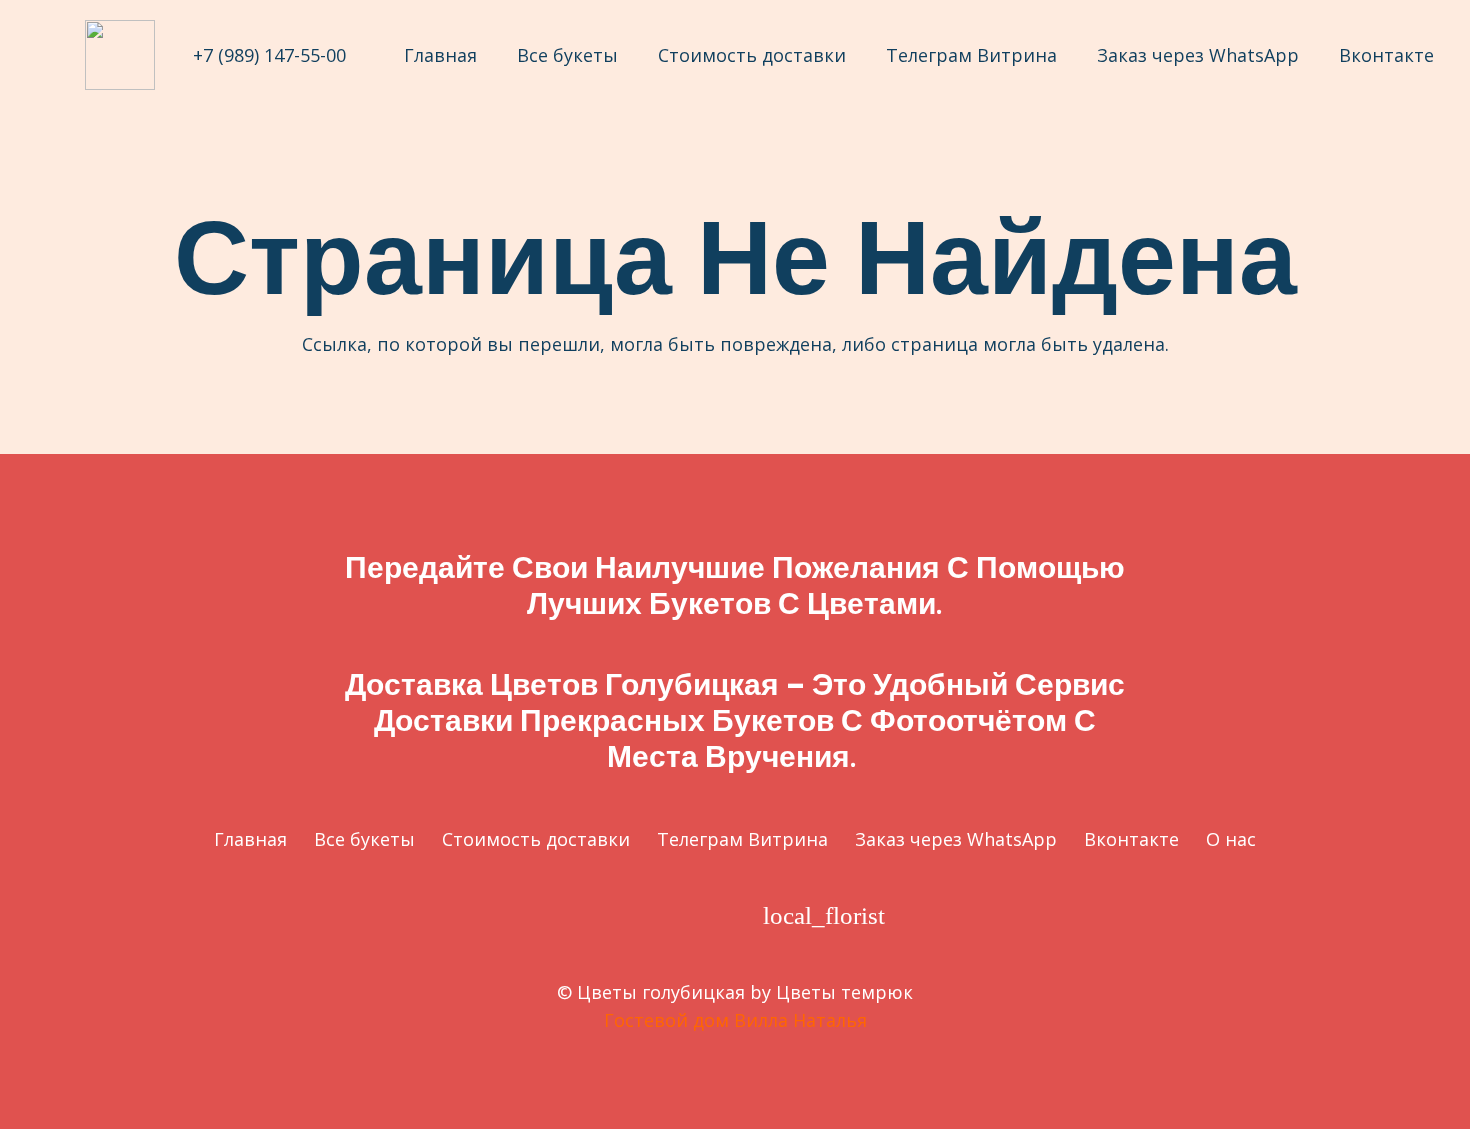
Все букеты (364, 839)
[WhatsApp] (713, 915)
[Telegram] (654, 915)
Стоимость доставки (536, 839)
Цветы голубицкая (661, 992)
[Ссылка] (120, 55)
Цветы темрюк (844, 992)
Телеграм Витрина (742, 839)
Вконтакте (1131, 839)
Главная (250, 839)
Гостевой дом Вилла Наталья (735, 1020)
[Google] (595, 915)
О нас (1231, 839)
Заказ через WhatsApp (956, 839)
